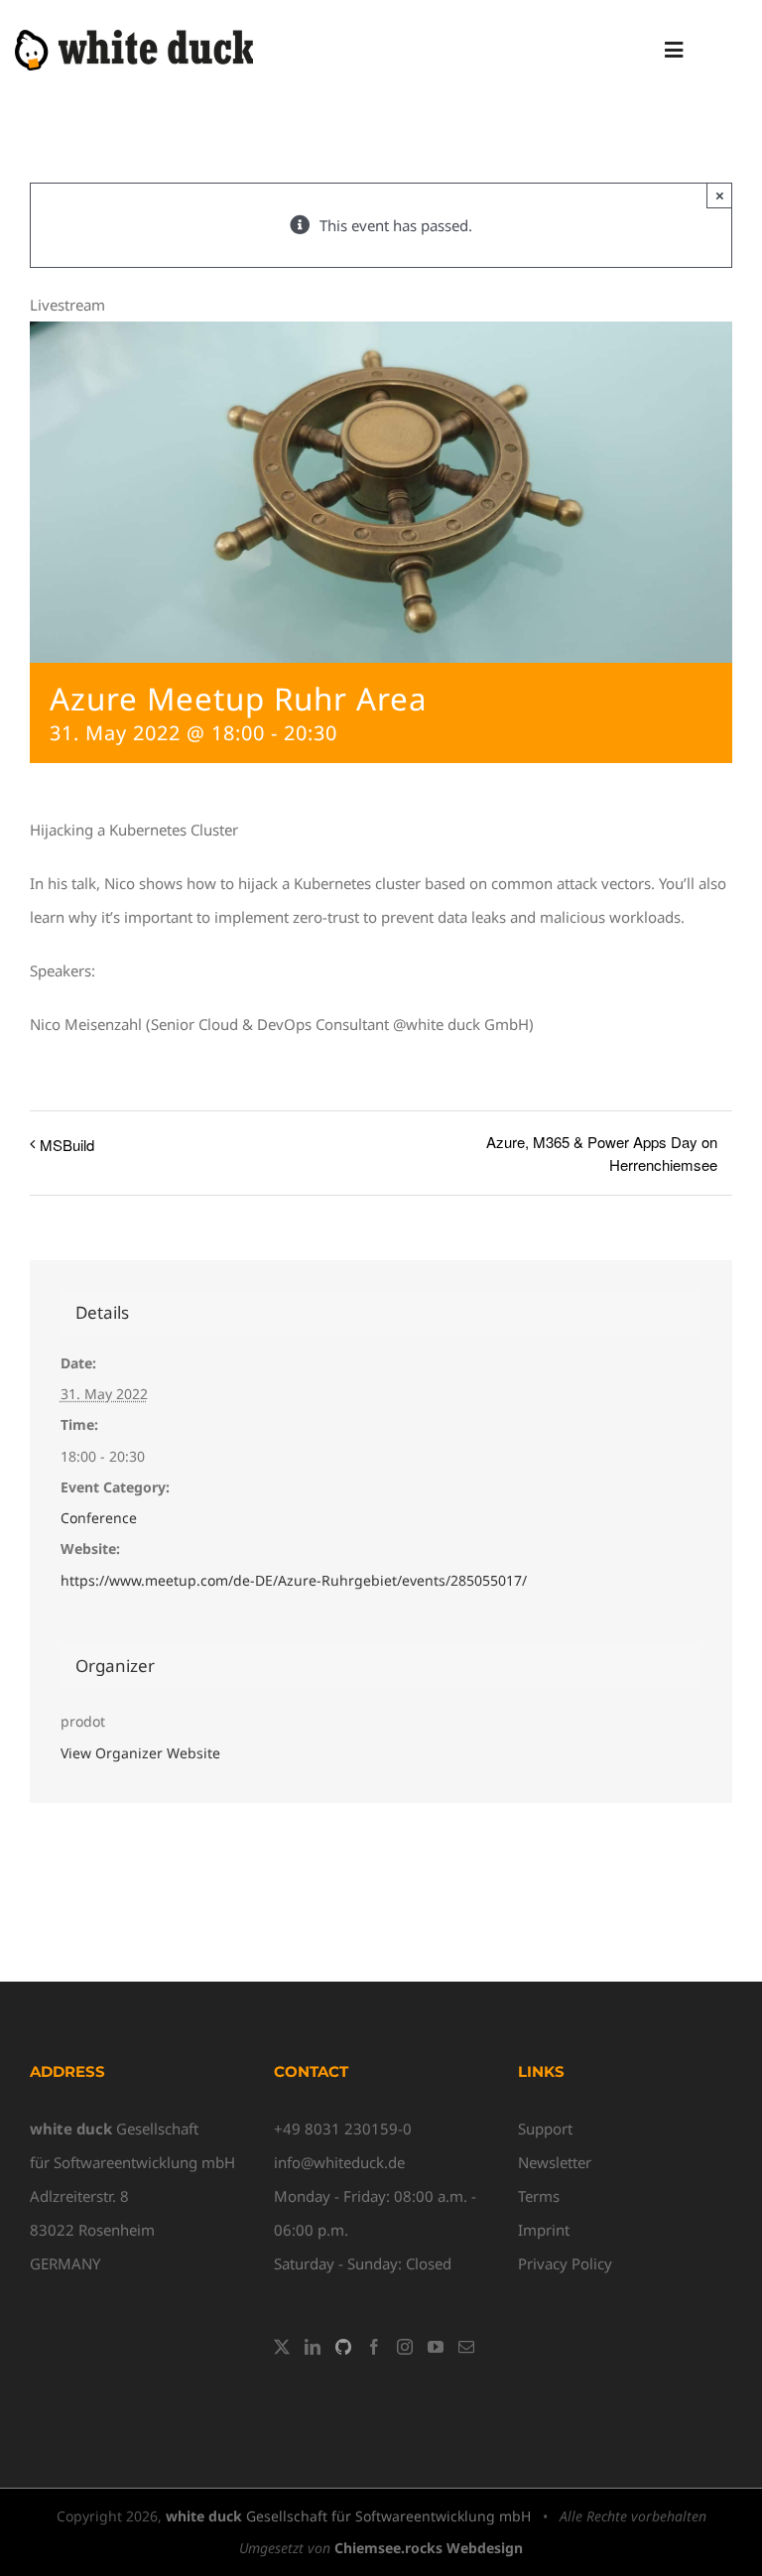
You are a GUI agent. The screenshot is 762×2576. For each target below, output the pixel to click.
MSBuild (67, 1145)
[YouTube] (436, 2347)
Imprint (544, 2230)
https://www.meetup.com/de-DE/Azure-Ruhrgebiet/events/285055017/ (294, 1580)
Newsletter (555, 2162)
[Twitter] (282, 2347)
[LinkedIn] (313, 2347)
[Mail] (466, 2347)
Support (545, 2128)
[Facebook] (374, 2347)
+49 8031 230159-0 (343, 2128)
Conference (99, 1518)
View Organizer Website (140, 1753)
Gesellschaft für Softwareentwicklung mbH (348, 2516)
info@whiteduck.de (339, 2162)
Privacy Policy (565, 2263)
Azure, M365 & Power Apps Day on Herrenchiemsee (602, 1153)
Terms (539, 2196)
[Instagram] (405, 2347)
